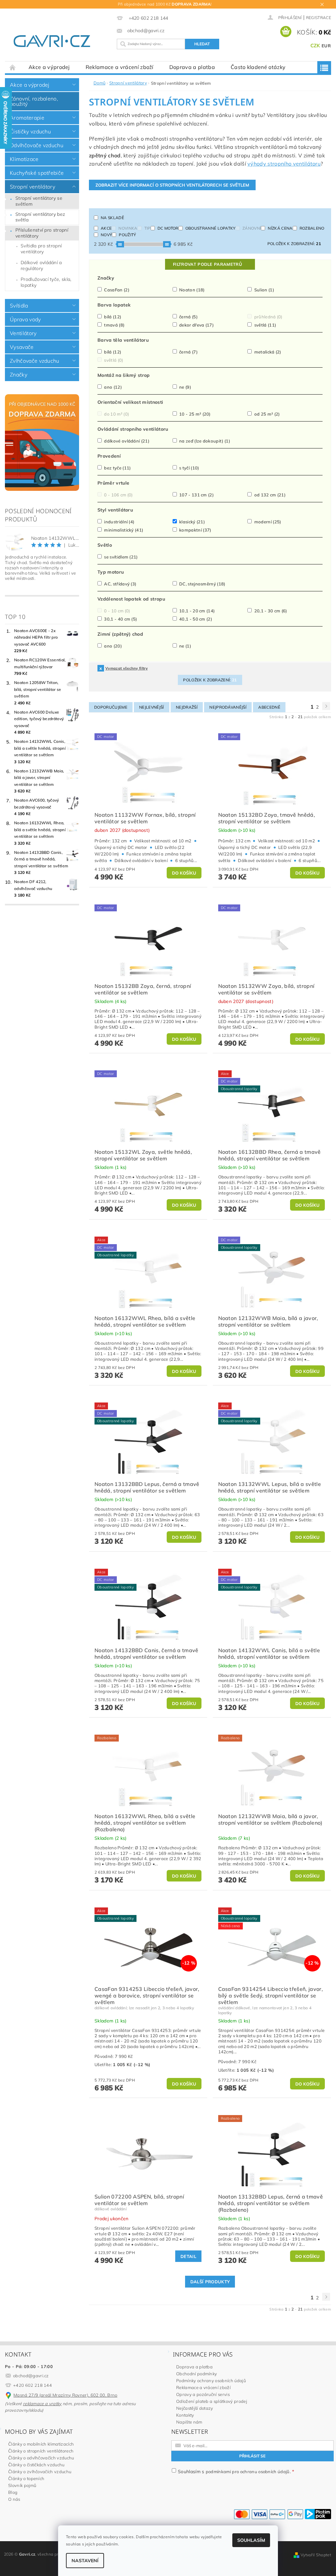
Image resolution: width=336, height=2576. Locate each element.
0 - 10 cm (117, 611)
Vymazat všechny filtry (126, 668)
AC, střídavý (120, 584)
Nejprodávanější (228, 707)
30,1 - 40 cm (120, 619)
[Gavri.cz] (58, 41)
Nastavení (85, 2561)
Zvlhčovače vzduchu (35, 361)
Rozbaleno (312, 228)
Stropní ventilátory (32, 187)
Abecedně (269, 707)
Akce (106, 228)
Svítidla (19, 306)
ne (185, 387)
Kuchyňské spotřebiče (37, 173)
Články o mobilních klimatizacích (41, 2444)
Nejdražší (187, 707)
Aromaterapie (27, 118)
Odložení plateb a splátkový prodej (212, 2401)
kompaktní (195, 530)
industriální (119, 522)
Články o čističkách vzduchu (36, 2465)
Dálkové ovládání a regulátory (41, 265)
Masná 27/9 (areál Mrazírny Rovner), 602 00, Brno (65, 2395)
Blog (13, 2492)
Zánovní (252, 228)
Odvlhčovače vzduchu (37, 145)
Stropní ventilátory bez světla (40, 217)
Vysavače (22, 347)
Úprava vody (25, 319)
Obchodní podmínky (197, 2374)
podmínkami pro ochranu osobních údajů (248, 2472)
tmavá (114, 325)
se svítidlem (120, 557)
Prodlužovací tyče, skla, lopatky (46, 282)
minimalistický (123, 530)
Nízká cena (280, 228)
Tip (147, 228)
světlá (264, 325)
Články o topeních (26, 2478)
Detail (188, 2256)
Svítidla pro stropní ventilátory (41, 249)
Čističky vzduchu (30, 131)
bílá (112, 317)
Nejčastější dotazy (195, 2408)
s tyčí (189, 468)
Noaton (191, 290)
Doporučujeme (111, 707)
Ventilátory (23, 333)
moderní (267, 522)
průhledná (268, 317)
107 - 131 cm (196, 495)
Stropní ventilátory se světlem (39, 201)
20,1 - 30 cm (270, 611)
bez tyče (117, 468)
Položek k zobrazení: (294, 244)
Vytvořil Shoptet (316, 2555)
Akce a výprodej (49, 67)
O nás (14, 2499)
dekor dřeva (196, 325)
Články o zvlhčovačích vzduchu (40, 2472)
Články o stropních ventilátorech (41, 2451)
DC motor (168, 228)
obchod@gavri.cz (31, 2376)
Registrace (319, 18)
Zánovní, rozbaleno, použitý (34, 101)
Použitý (127, 235)
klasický (191, 522)
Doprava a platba (192, 67)
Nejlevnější (152, 707)
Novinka (128, 228)
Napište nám (189, 2422)
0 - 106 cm (118, 495)
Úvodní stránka (13, 67)
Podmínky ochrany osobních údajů (211, 2381)
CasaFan (116, 290)
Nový (106, 235)
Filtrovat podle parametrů (207, 264)
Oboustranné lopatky (210, 228)
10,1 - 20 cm (197, 611)
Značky (19, 375)
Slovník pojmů (22, 2485)
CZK (315, 46)
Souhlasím (251, 2540)
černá (188, 317)
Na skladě (112, 218)
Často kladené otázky (258, 67)
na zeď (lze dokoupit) (204, 441)
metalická (267, 352)
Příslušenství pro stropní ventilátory (42, 233)
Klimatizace (24, 159)
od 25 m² (266, 414)
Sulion (263, 290)
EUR (326, 46)
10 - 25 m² (194, 414)
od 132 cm (269, 495)
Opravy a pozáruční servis (203, 2394)
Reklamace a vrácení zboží (120, 67)
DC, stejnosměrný (202, 584)
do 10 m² (116, 414)
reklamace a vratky (42, 2404)
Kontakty (185, 2415)
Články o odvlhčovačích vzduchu (41, 2458)
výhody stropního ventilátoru (284, 164)
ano (112, 387)
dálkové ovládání (126, 441)
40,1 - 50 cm (195, 619)
